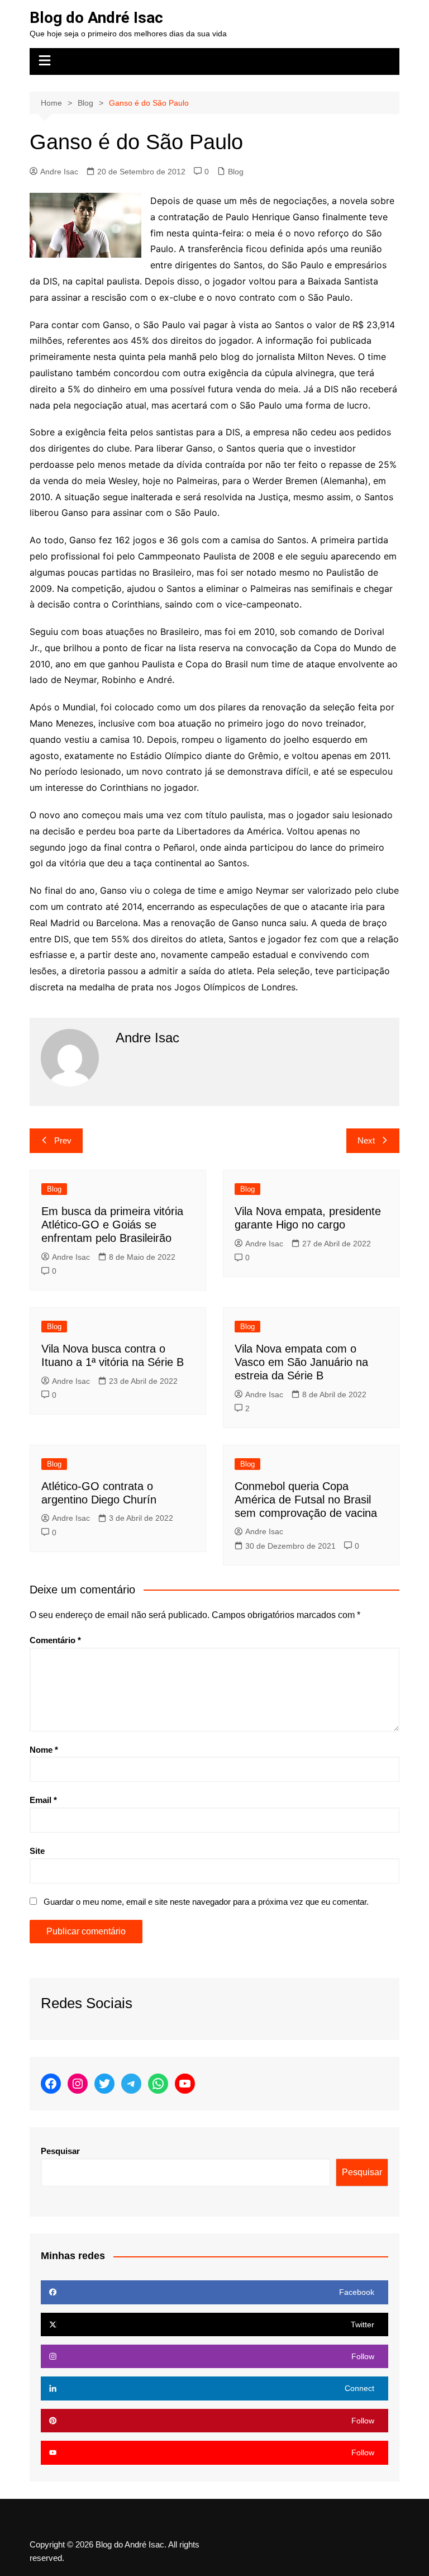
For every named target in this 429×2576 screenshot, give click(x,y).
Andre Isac (59, 172)
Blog (236, 172)
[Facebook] (51, 2084)
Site (37, 1851)
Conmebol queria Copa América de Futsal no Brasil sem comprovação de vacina (306, 1500)
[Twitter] (104, 2084)
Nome (44, 1750)
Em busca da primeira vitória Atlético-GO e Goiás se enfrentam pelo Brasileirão (112, 1225)
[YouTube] (185, 2084)
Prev (63, 1140)
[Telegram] (131, 2084)
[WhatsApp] (158, 2084)
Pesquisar (60, 2151)
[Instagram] (78, 2084)
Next (366, 1140)
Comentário (55, 1640)
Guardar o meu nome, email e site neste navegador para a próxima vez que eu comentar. (206, 1902)
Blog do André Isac (96, 18)
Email (43, 1800)
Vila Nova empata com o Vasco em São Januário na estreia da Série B (301, 1362)
